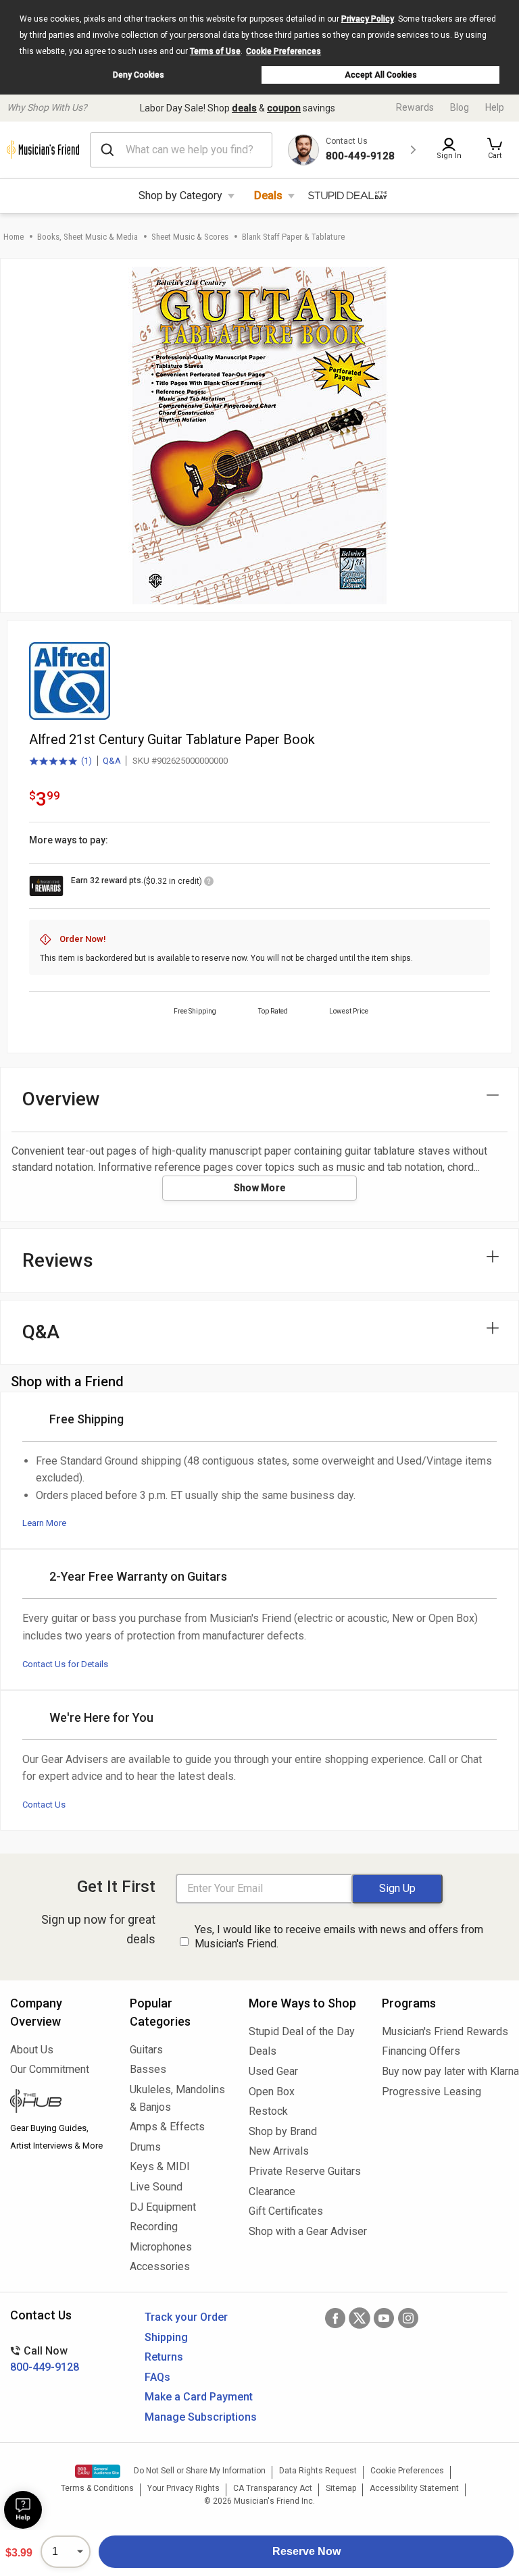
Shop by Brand (283, 2131)
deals (244, 108)
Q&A (112, 761)
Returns (164, 2357)
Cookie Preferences (283, 51)
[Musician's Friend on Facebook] (335, 2318)
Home (14, 237)
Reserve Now (306, 2551)
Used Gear (273, 2071)
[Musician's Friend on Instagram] (408, 2318)
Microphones (161, 2247)
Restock (268, 2111)
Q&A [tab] (41, 1332)
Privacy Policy (368, 19)
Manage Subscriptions (201, 2417)
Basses (148, 2069)
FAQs (157, 2377)
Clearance (272, 2191)
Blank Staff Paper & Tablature (293, 237)
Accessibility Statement (414, 2488)
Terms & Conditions (97, 2488)
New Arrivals (279, 2151)
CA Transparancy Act (273, 2488)
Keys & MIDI (160, 2166)
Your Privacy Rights (183, 2488)
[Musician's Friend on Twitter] (360, 2318)
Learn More (44, 1523)
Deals (268, 195)
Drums (145, 2147)
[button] (495, 150)
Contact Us (44, 1805)
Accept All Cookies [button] (381, 75)
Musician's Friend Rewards (445, 2031)
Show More (260, 1188)
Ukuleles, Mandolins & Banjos (177, 2098)
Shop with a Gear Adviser (305, 2231)
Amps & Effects (167, 2127)
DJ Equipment (163, 2207)
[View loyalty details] (209, 883)
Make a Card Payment (199, 2397)
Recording (154, 2227)
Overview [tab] (61, 1099)
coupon (284, 108)
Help (495, 107)
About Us (32, 2050)
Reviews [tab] (58, 1260)
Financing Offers (421, 2051)
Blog (460, 107)
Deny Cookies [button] (139, 75)
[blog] (60, 2103)
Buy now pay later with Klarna (445, 2071)
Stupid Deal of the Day (302, 2031)
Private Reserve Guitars (305, 2171)
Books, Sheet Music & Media (88, 237)
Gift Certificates (286, 2211)
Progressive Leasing (431, 2092)
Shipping (166, 2337)
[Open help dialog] (23, 2510)
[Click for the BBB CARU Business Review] (98, 2471)
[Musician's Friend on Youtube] (384, 2318)
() (60, 762)
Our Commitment (50, 2069)
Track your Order (186, 2317)
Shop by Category (180, 195)
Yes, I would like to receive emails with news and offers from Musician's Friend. (339, 1937)
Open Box (272, 2092)
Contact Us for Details (65, 1664)
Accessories (160, 2266)
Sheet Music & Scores (190, 237)
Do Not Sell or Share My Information (200, 2471)
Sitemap (341, 2488)
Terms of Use (215, 51)
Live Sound (156, 2187)
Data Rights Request (318, 2471)
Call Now (45, 2359)
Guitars (146, 2050)
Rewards (415, 107)
